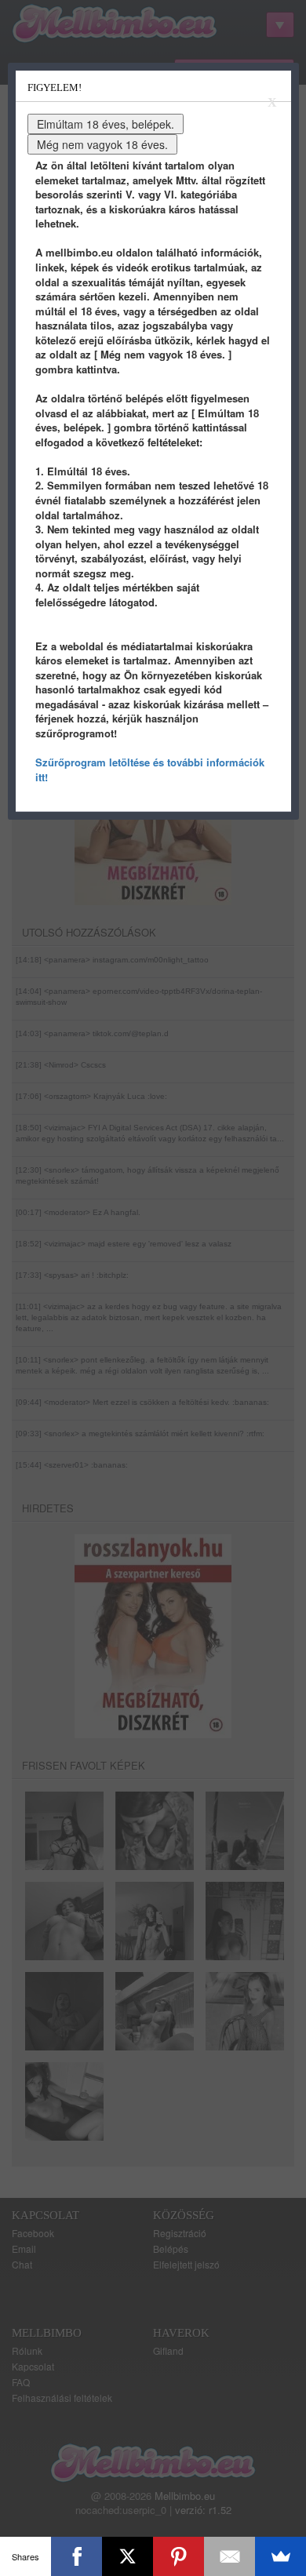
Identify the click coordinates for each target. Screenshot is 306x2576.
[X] (127, 2556)
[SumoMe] (280, 2556)
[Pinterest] (178, 2556)
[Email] (229, 2556)
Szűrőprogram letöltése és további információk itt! (150, 770)
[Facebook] (76, 2556)
